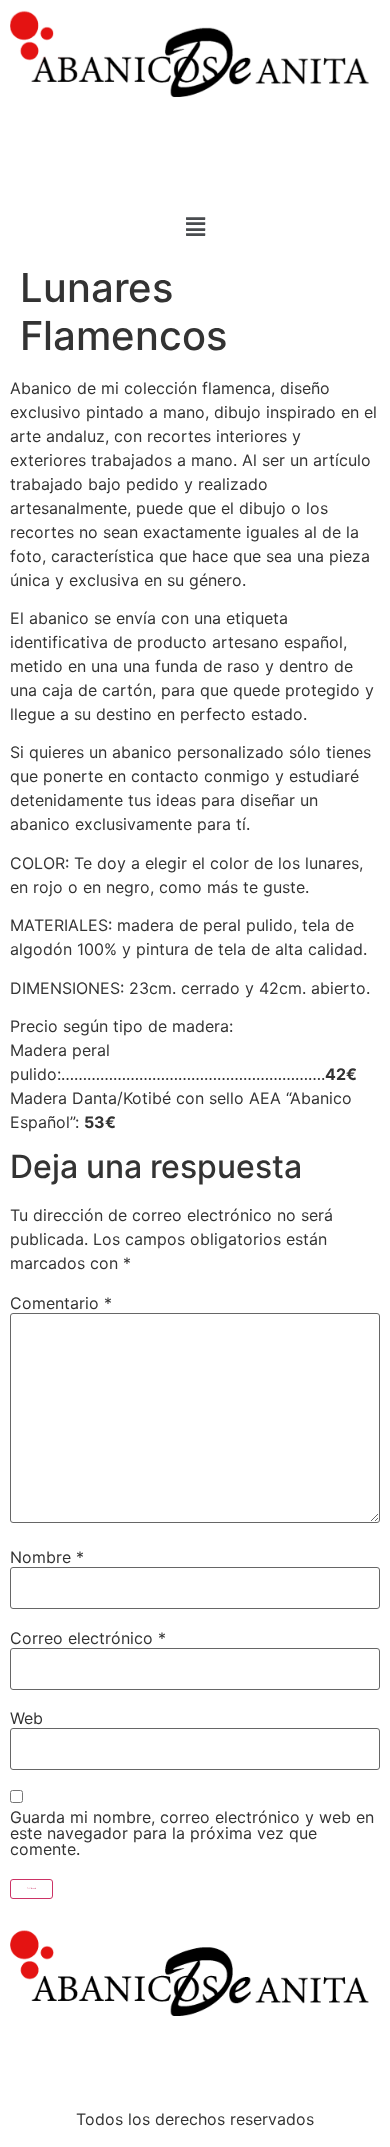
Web (26, 1718)
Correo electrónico (88, 1638)
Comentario (61, 1303)
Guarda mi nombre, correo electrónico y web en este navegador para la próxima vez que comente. (192, 1833)
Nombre (47, 1557)
